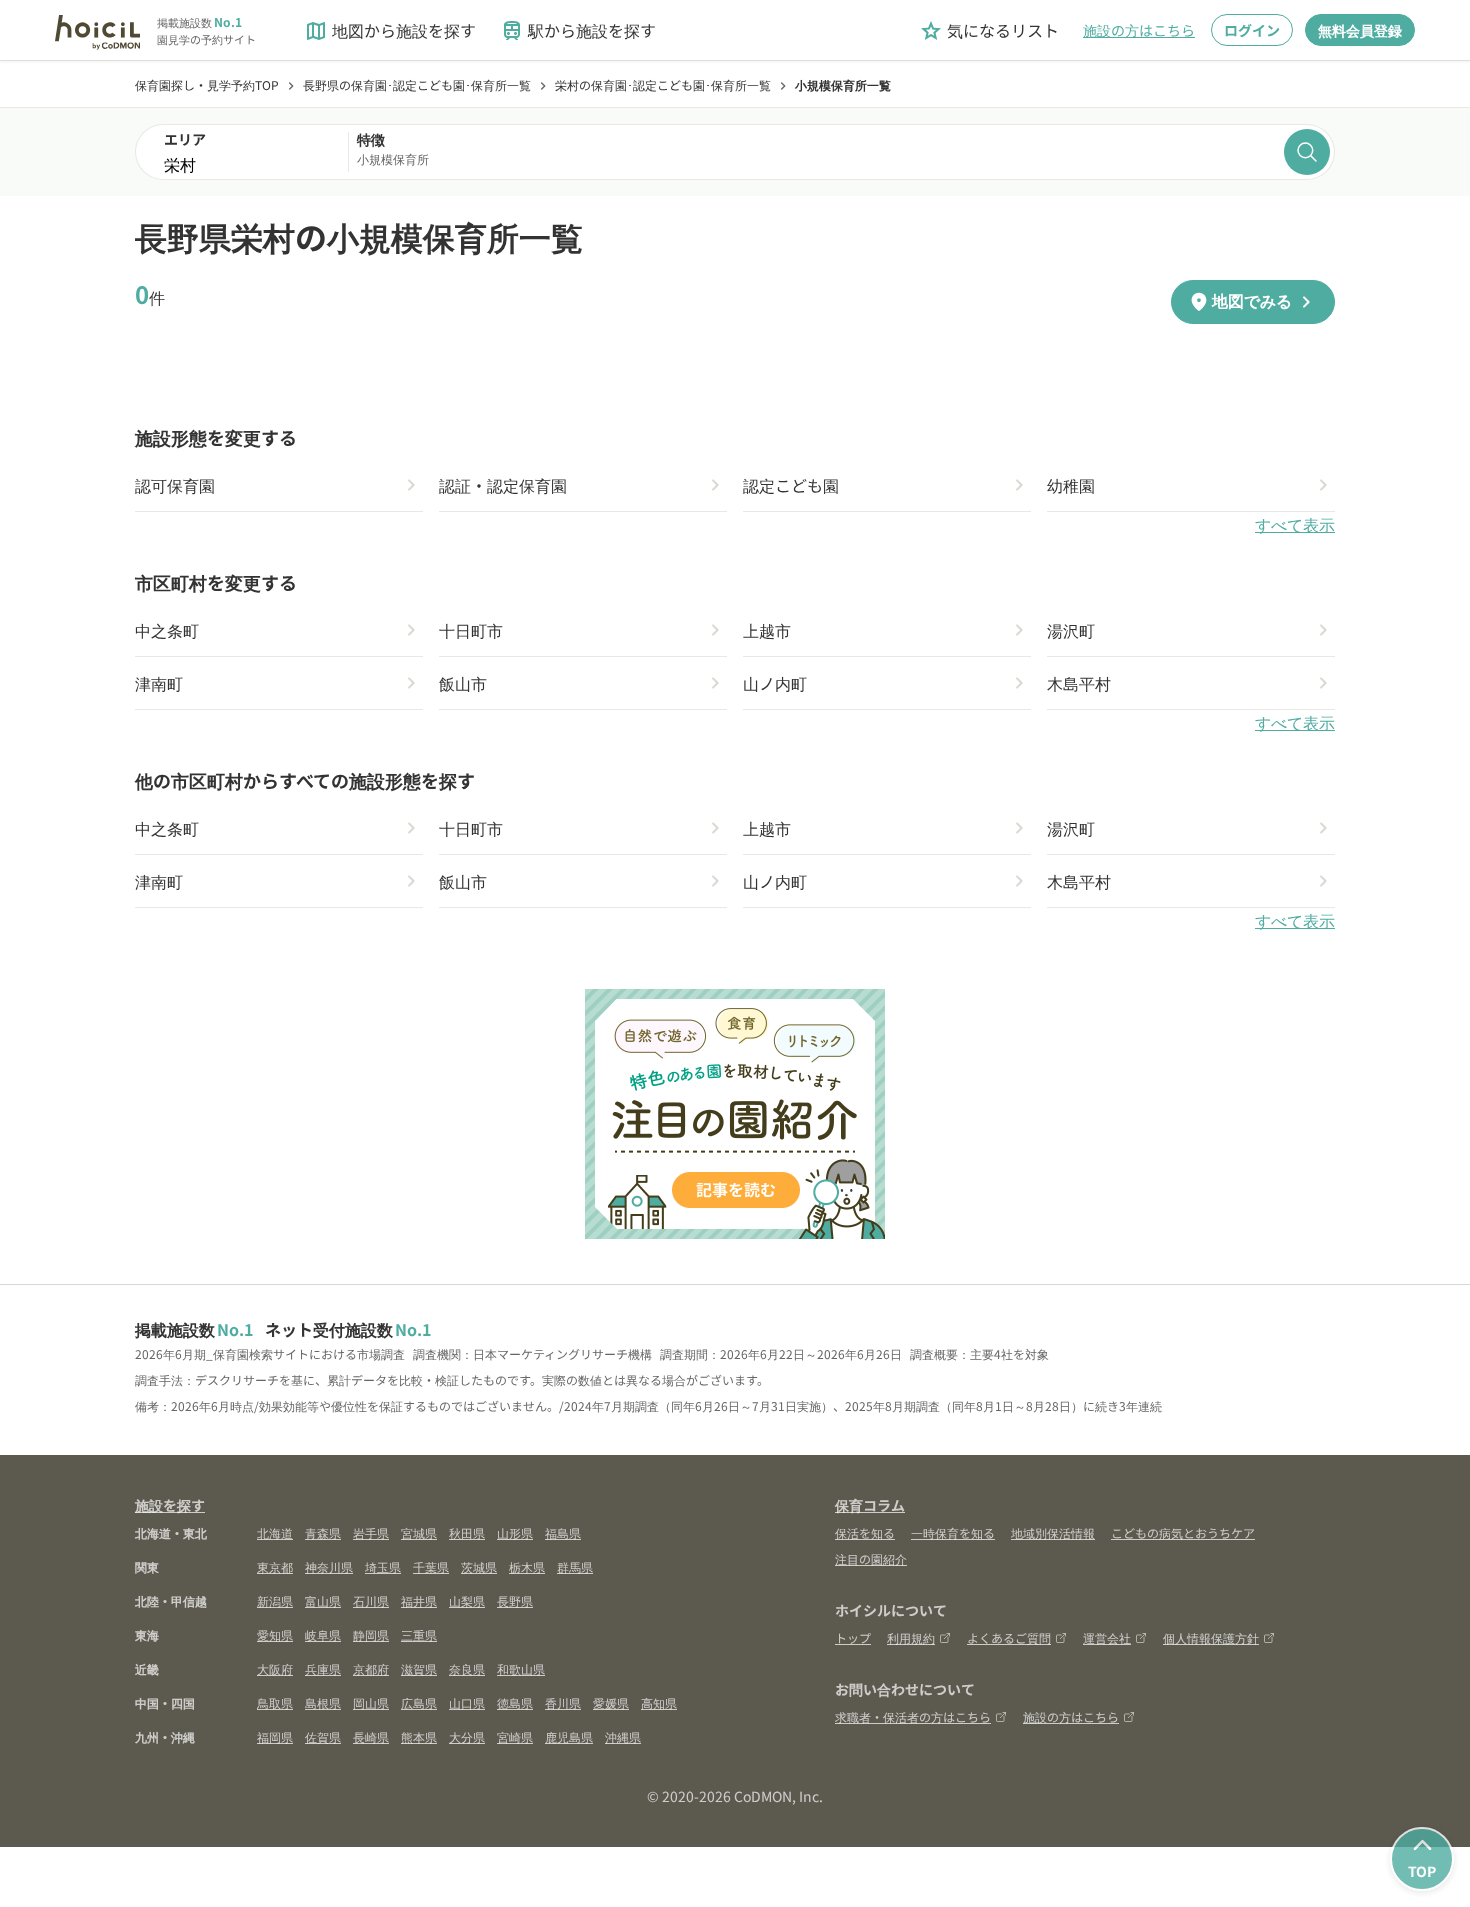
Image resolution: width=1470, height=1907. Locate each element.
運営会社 (1107, 1637)
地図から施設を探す (390, 30)
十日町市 (471, 630)
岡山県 (371, 1702)
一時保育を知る (953, 1532)
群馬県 (575, 1566)
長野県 (515, 1600)
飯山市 (463, 683)
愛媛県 (611, 1702)
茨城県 (479, 1566)
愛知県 (275, 1634)
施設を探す (170, 1505)
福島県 (563, 1532)
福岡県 (275, 1736)
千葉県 (431, 1566)
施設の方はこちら (1139, 30)
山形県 (515, 1532)
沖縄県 (623, 1736)
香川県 (563, 1702)
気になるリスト (989, 30)
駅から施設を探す (578, 30)
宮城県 (419, 1532)
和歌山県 (521, 1668)
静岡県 (371, 1634)
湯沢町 (1071, 630)
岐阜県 (323, 1634)
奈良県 (467, 1668)
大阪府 (275, 1668)
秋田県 (467, 1532)
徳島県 (515, 1702)
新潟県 (275, 1600)
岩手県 (371, 1532)
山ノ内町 (775, 683)
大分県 (467, 1736)
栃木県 (527, 1566)
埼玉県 (383, 1566)
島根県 (323, 1702)
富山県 (323, 1600)
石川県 (371, 1600)
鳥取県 (275, 1702)
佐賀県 (323, 1736)
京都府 (371, 1668)
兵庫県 (323, 1668)
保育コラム (870, 1505)
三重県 (419, 1634)
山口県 (467, 1702)
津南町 (159, 683)
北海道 (275, 1532)
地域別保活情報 (1053, 1532)
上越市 (767, 630)
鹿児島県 (569, 1736)
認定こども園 (791, 485)
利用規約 (911, 1637)
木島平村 (1079, 683)
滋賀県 (419, 1668)
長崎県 (371, 1736)
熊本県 (419, 1736)
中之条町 (167, 630)
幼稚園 (1071, 485)
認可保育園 (175, 485)
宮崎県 (515, 1736)
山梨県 (467, 1600)
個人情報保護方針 (1211, 1637)
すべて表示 (1295, 525)
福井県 (419, 1600)
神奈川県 (329, 1566)
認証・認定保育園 (503, 485)
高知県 (659, 1702)
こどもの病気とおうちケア (1183, 1532)
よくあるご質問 (1009, 1637)
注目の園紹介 (871, 1558)
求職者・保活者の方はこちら (913, 1716)
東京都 (275, 1566)
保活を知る (865, 1532)
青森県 (323, 1532)
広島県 (419, 1702)
